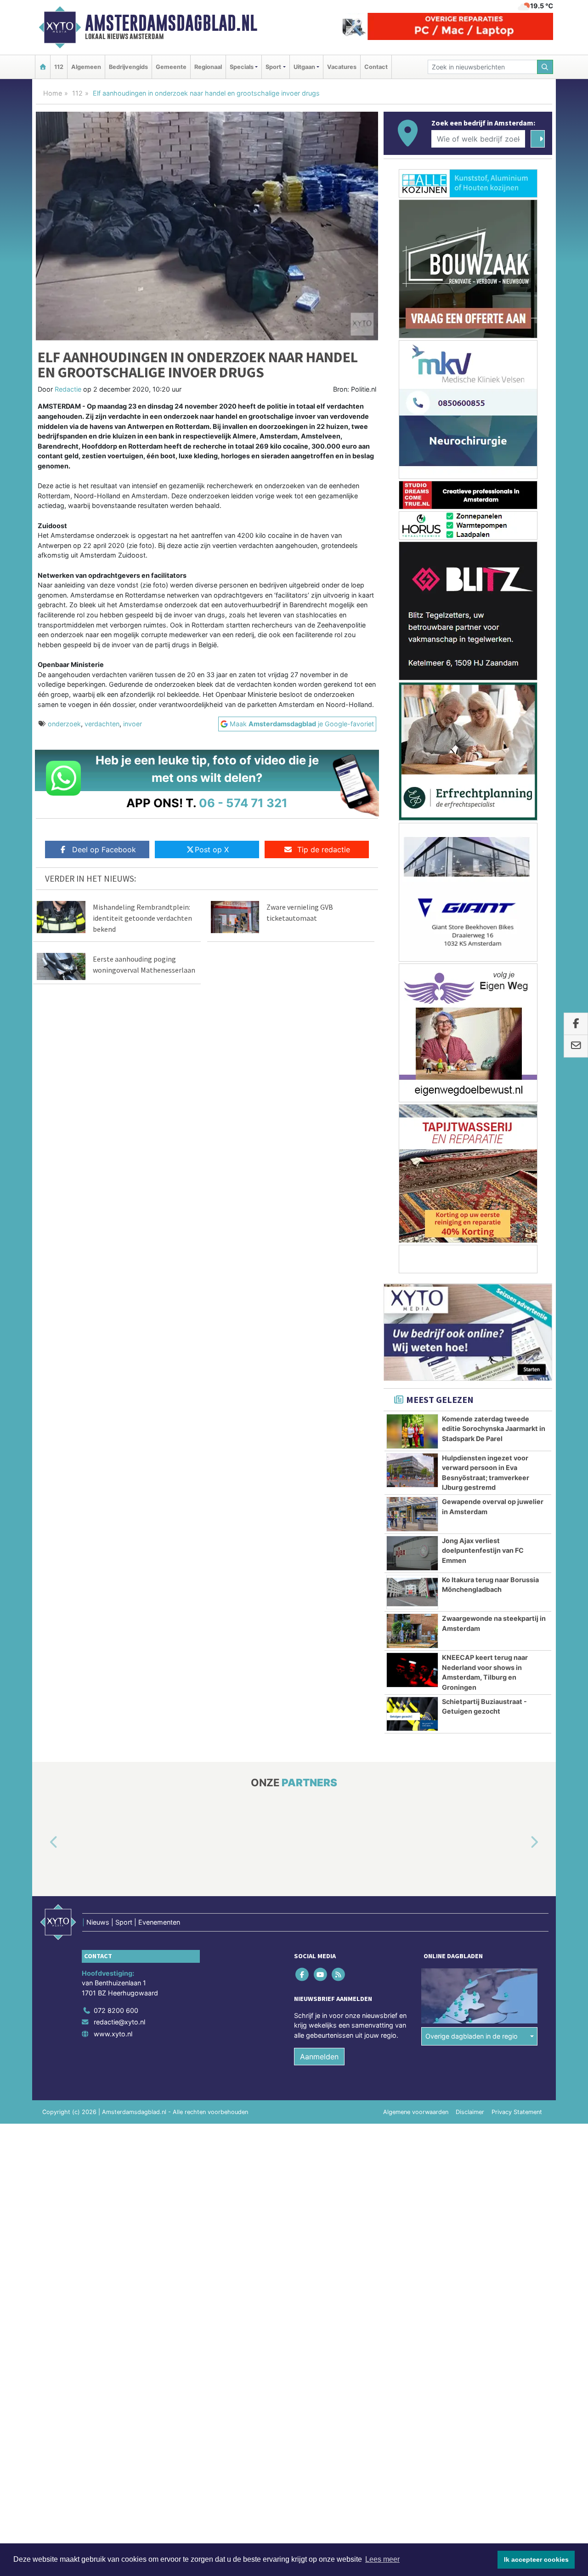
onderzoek (64, 724)
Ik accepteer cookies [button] (536, 2559)
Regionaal (208, 67)
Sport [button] (273, 67)
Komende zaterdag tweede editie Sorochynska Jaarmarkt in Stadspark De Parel (494, 1429)
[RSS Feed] (339, 1974)
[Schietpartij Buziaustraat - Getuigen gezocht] (412, 1714)
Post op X (212, 849)
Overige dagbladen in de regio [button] (472, 2036)
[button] (43, 1842)
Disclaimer (470, 2112)
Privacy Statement (517, 2112)
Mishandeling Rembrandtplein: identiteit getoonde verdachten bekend (142, 918)
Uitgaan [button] (304, 67)
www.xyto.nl (113, 2034)
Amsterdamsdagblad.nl (171, 23)
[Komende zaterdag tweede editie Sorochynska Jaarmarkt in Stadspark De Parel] (412, 1431)
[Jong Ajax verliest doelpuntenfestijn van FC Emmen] (412, 1553)
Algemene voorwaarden (416, 2112)
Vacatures (342, 67)
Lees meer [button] (382, 2559)
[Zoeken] (545, 67)
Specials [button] (242, 67)
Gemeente (171, 67)
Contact (376, 67)
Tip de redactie (324, 849)
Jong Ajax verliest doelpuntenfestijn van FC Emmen (483, 1550)
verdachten (102, 724)
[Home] (43, 67)
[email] (576, 1046)
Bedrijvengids (128, 67)
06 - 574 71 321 (243, 803)
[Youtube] (321, 1974)
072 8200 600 (116, 2010)
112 (59, 67)
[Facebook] (303, 1974)
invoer (133, 724)
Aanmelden (319, 2057)
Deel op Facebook (104, 849)
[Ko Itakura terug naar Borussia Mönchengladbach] (412, 1592)
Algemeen (86, 67)
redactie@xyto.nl (119, 2022)
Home (53, 93)
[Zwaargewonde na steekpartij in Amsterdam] (412, 1631)
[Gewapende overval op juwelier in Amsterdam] (412, 1514)
